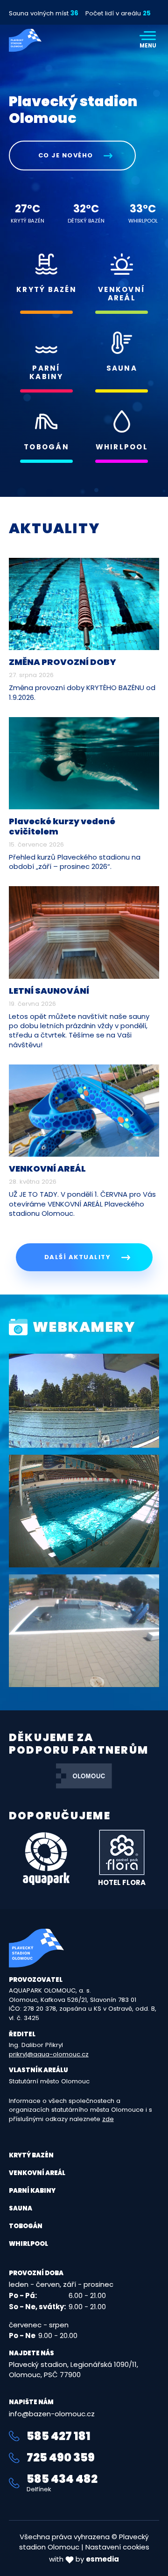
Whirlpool (28, 2244)
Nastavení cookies (117, 2547)
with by (84, 2559)
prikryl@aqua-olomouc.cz (49, 2054)
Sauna (21, 2208)
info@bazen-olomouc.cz (52, 2414)
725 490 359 (61, 2458)
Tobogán (26, 2226)
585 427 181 (59, 2436)
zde (108, 2119)
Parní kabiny (32, 2191)
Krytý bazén (31, 2155)
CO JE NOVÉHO (67, 155)
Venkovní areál (37, 2173)
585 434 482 (62, 2483)
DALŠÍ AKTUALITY (79, 1257)
